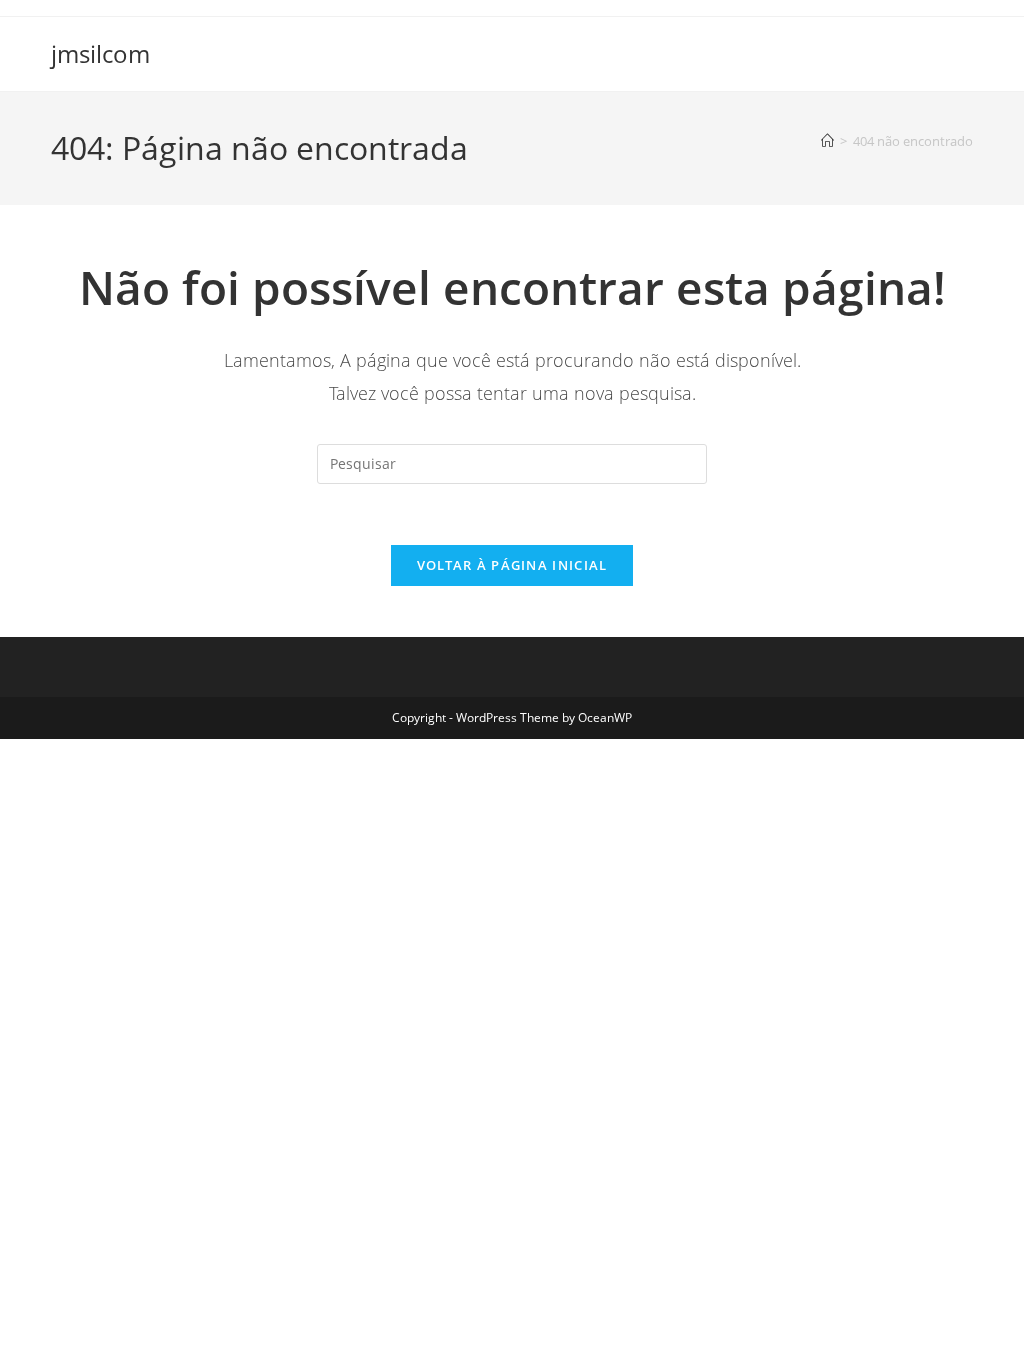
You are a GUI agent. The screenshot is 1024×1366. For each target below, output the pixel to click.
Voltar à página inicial (512, 565)
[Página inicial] (827, 141)
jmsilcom (100, 53)
